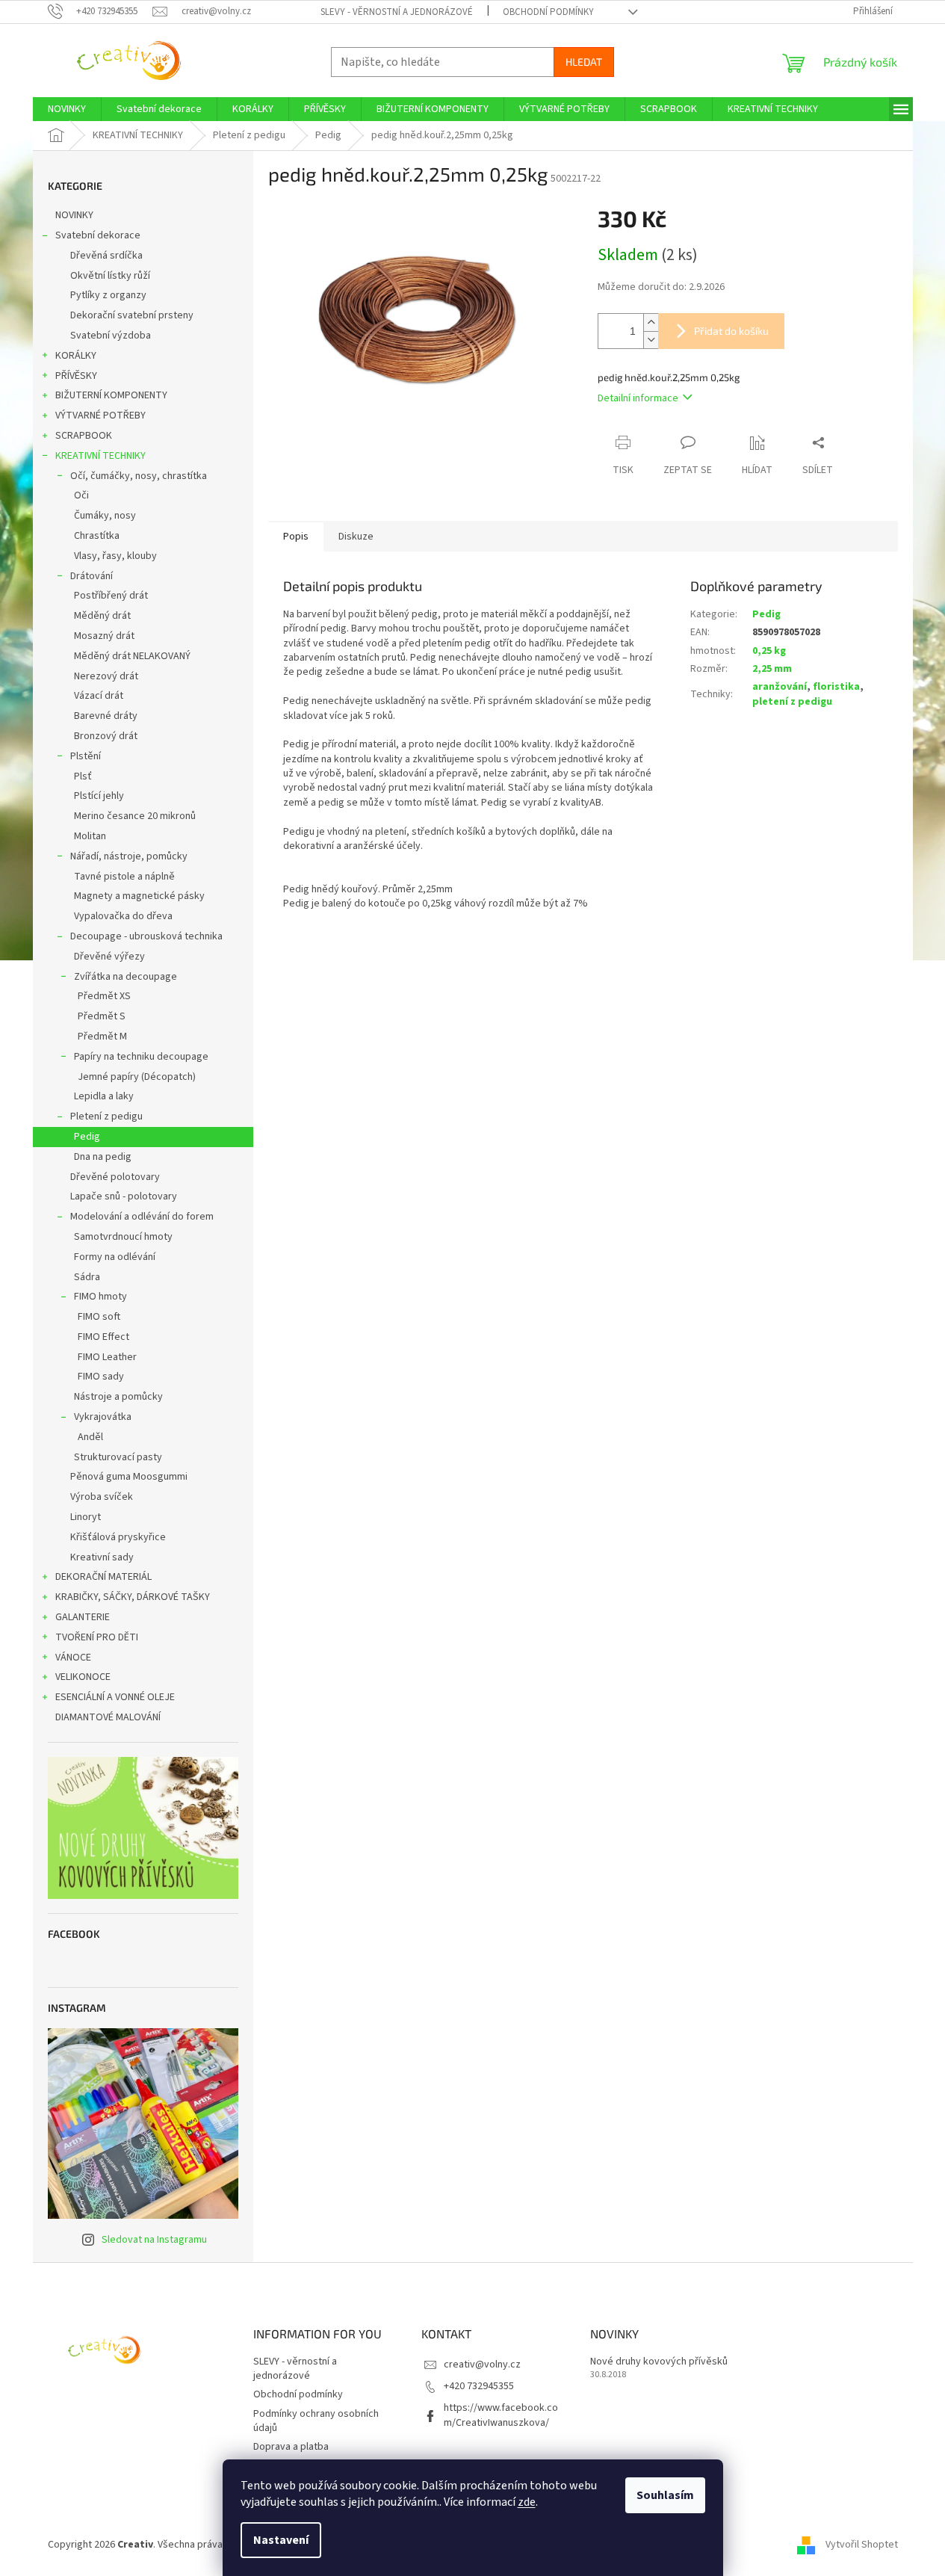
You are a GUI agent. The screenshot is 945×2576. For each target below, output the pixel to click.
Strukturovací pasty (118, 1457)
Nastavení (281, 2540)
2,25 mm (772, 669)
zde (527, 2502)
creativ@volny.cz (482, 2365)
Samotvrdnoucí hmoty (123, 1237)
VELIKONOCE (83, 1677)
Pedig (87, 1137)
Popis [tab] (296, 537)
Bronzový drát (106, 736)
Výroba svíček (102, 1497)
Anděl (90, 1437)
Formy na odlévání (115, 1257)
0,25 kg (769, 651)
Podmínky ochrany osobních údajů (316, 2421)
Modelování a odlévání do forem (142, 1217)
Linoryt (86, 1517)
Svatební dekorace (98, 235)
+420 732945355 (479, 2386)
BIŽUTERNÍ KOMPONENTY (111, 395)
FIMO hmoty (100, 1297)
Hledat (584, 62)
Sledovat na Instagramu (154, 2240)
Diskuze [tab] (356, 537)
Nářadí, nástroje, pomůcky (129, 856)
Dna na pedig (103, 1157)
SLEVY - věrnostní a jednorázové (397, 12)
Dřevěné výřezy (109, 957)
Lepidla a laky (104, 1096)
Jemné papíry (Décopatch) (137, 1077)
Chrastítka (97, 536)
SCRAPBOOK (84, 436)
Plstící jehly (99, 796)
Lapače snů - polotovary (124, 1196)
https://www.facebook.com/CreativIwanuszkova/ (501, 2415)
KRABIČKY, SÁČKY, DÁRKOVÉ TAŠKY (133, 1597)
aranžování (780, 687)
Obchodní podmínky (548, 12)
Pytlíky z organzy (108, 295)
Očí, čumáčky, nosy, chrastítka (139, 476)
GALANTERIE (83, 1617)
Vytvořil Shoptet (862, 2545)
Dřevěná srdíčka (106, 256)
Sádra (87, 1277)
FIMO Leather (107, 1357)
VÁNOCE (73, 1658)
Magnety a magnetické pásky (139, 896)
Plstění (86, 756)
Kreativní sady (102, 1557)
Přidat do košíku (731, 331)
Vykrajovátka (103, 1417)
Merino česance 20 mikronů (135, 816)
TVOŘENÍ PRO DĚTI (97, 1637)
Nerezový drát (106, 676)
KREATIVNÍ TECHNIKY (100, 456)
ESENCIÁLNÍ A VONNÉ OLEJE (115, 1697)
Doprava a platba (291, 2447)
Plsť (83, 776)
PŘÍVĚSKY (76, 376)
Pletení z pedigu (106, 1116)
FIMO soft (99, 1317)
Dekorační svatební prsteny (132, 315)
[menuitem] (67, 109)
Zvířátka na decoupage (126, 977)
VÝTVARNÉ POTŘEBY (100, 416)
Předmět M (102, 1037)
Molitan (90, 836)
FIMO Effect (103, 1337)
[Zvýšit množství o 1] (651, 322)
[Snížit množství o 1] (651, 340)
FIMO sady (101, 1377)
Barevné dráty (106, 716)
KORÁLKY (76, 356)
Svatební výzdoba (111, 336)
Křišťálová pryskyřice (118, 1537)
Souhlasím (665, 2495)
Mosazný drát (104, 636)
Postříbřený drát (111, 596)
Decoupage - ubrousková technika (146, 936)
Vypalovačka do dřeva (123, 916)
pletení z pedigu (792, 702)
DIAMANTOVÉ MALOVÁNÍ (108, 1717)
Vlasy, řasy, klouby (115, 556)
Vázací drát (99, 696)
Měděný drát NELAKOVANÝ (132, 656)
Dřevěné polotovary (115, 1177)
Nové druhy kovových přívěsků (659, 2362)
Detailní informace (638, 398)
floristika (836, 687)
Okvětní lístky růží (110, 276)
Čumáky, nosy (105, 516)
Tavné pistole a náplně (124, 877)
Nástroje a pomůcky (118, 1397)
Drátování (92, 576)
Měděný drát (102, 616)
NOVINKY (74, 215)
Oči (81, 495)
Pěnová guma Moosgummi (129, 1477)
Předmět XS (104, 996)
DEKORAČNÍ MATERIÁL (103, 1577)
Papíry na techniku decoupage (141, 1057)
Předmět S (102, 1016)
